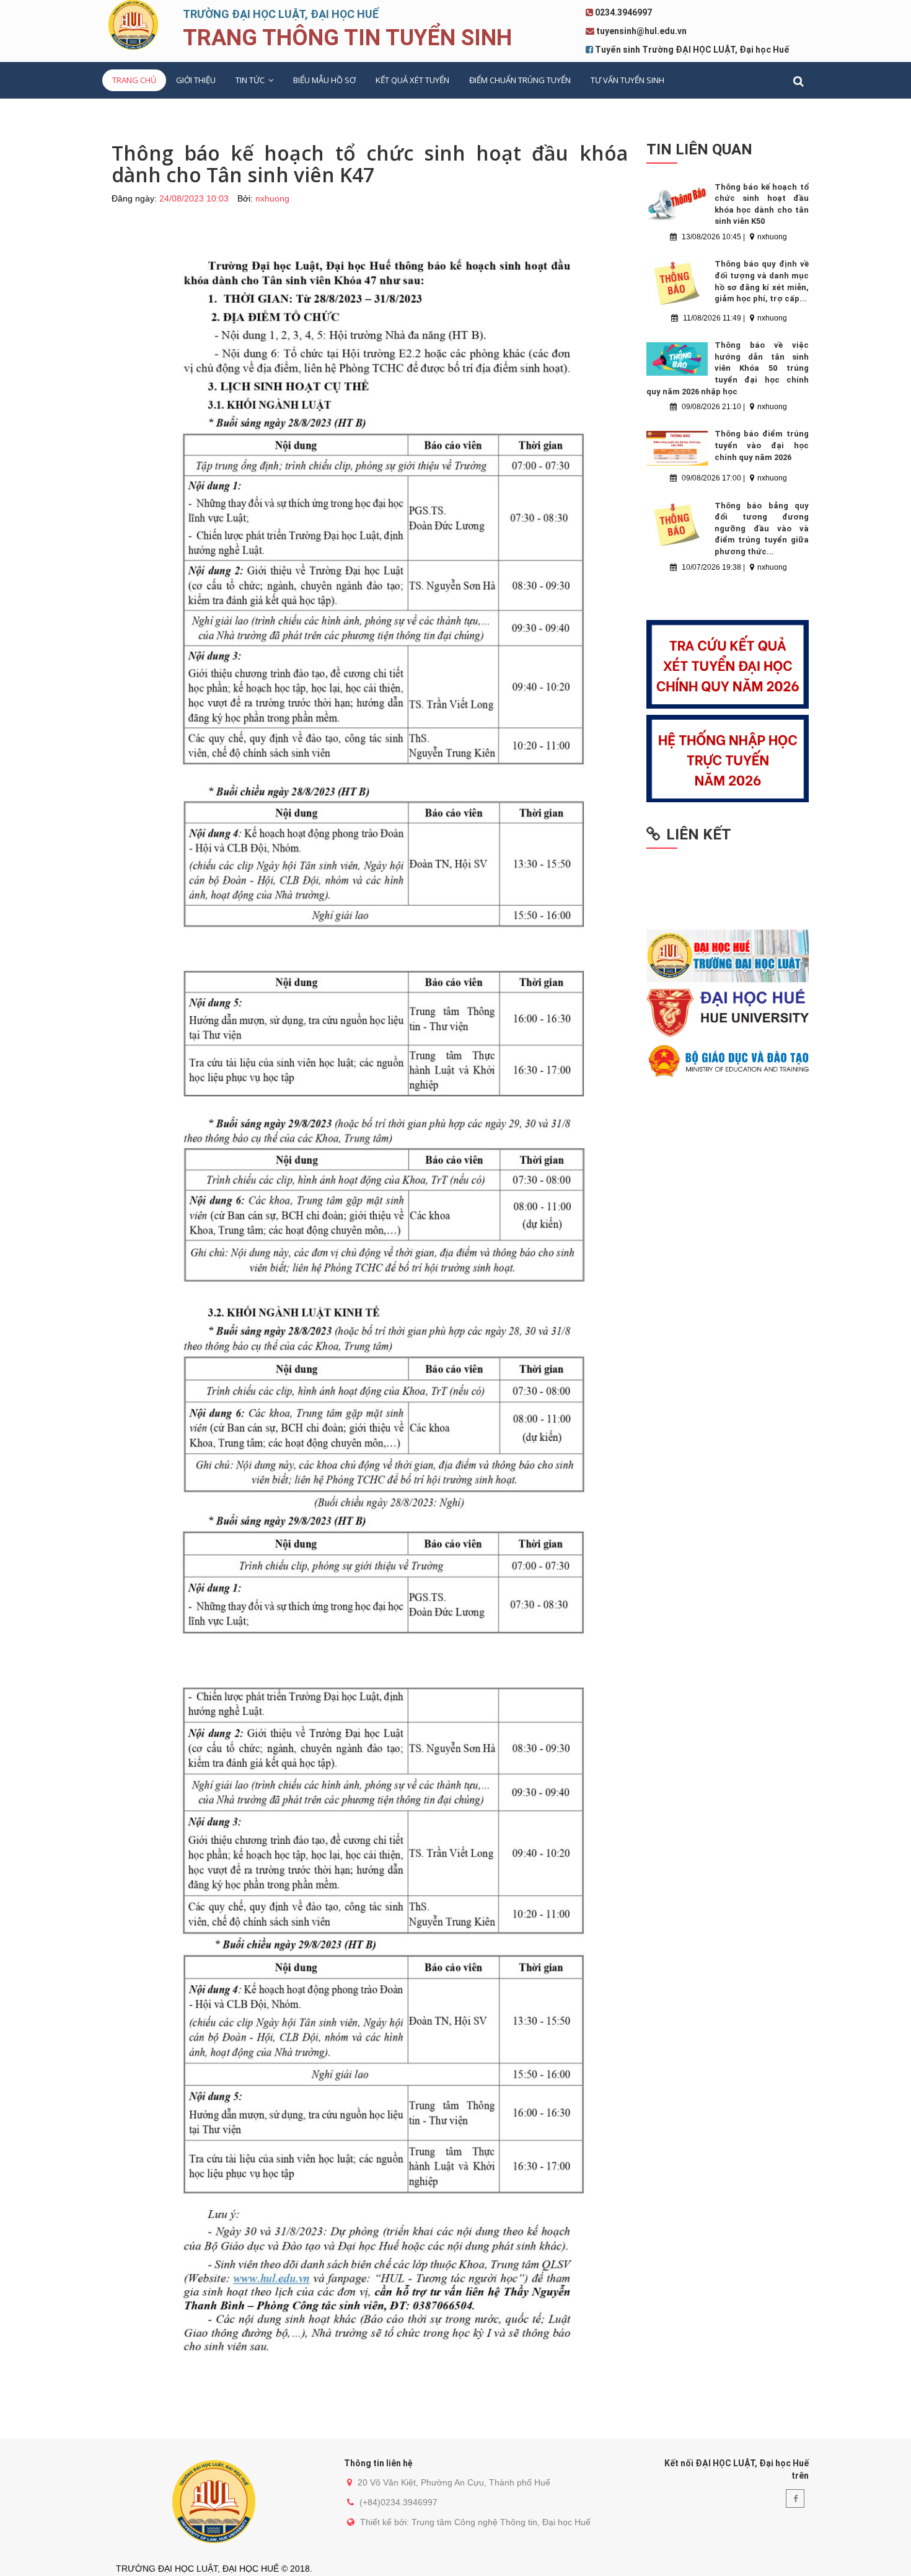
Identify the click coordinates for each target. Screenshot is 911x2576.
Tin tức (251, 80)
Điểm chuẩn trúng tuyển (520, 80)
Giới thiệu (196, 80)
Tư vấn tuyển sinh (627, 80)
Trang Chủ (134, 80)
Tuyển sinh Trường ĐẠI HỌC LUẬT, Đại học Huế (692, 50)
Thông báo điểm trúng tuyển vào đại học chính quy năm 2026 (762, 445)
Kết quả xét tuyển (412, 80)
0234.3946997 (623, 12)
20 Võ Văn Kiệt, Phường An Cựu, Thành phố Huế (454, 2482)
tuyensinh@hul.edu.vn (641, 31)
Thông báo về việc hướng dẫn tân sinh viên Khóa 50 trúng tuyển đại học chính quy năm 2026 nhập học (728, 368)
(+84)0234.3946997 (398, 2502)
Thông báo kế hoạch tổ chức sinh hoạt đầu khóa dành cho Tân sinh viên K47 (370, 164)
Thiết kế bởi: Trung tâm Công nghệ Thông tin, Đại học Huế (475, 2522)
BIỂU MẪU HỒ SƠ (324, 80)
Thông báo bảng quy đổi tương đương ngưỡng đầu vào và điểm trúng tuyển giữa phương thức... (762, 529)
